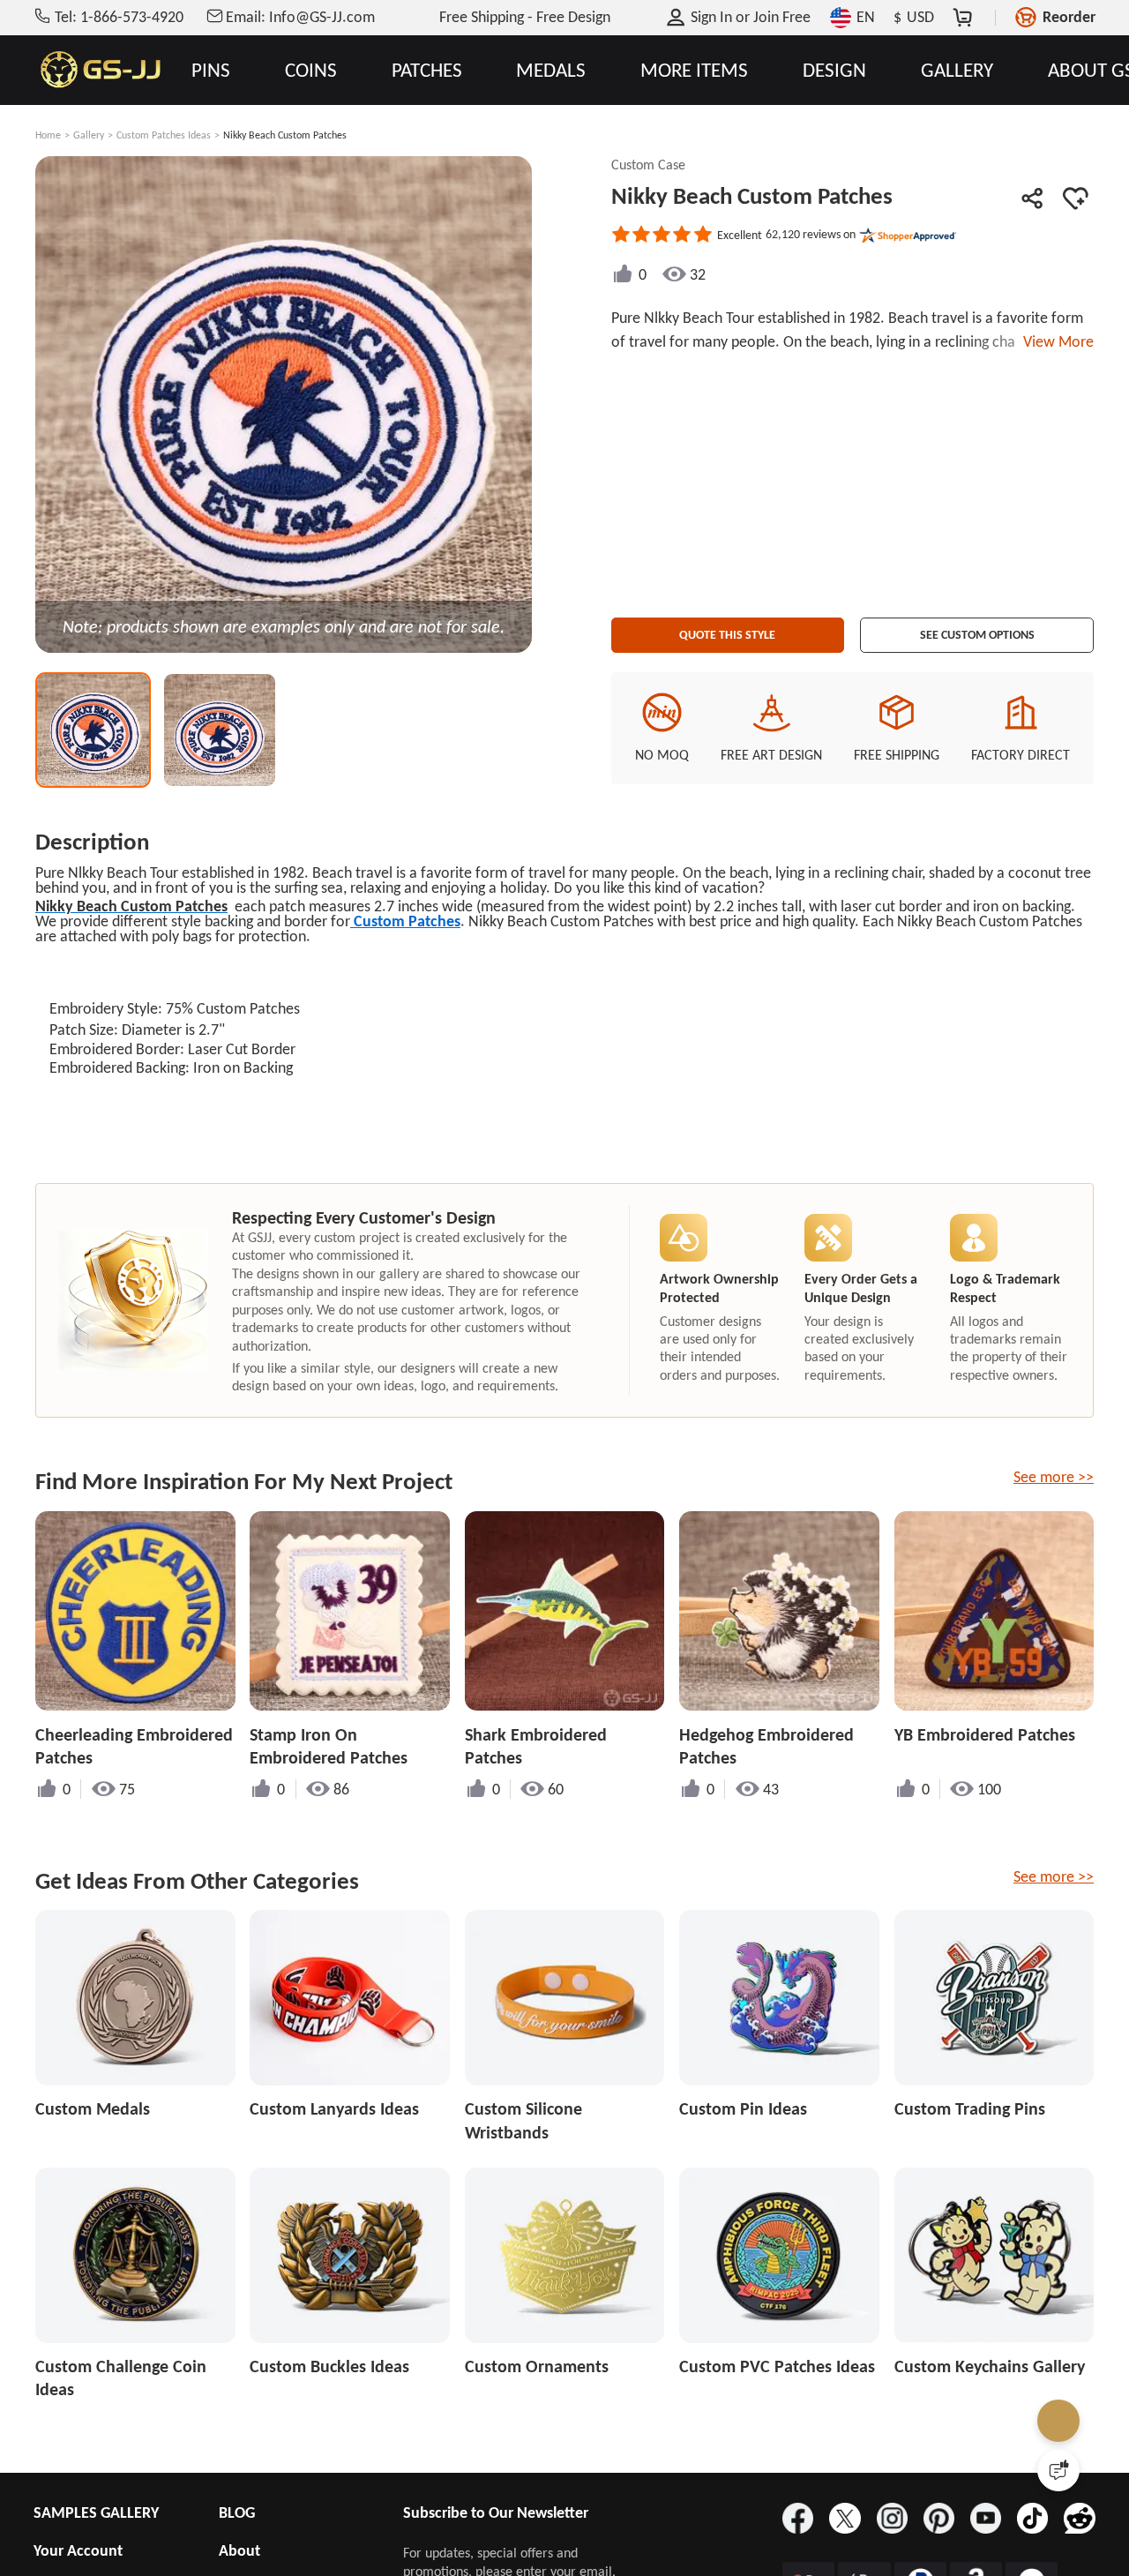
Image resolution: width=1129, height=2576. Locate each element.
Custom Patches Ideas (164, 135)
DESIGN (834, 70)
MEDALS (551, 70)
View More (1055, 341)
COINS (311, 70)
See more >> (1054, 1477)
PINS (211, 70)
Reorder (1069, 17)
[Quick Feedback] (1058, 2470)
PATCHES (427, 70)
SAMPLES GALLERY (96, 2512)
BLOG (237, 2512)
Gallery (89, 135)
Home (48, 135)
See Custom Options (977, 629)
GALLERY (957, 70)
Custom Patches (405, 921)
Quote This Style (728, 629)
